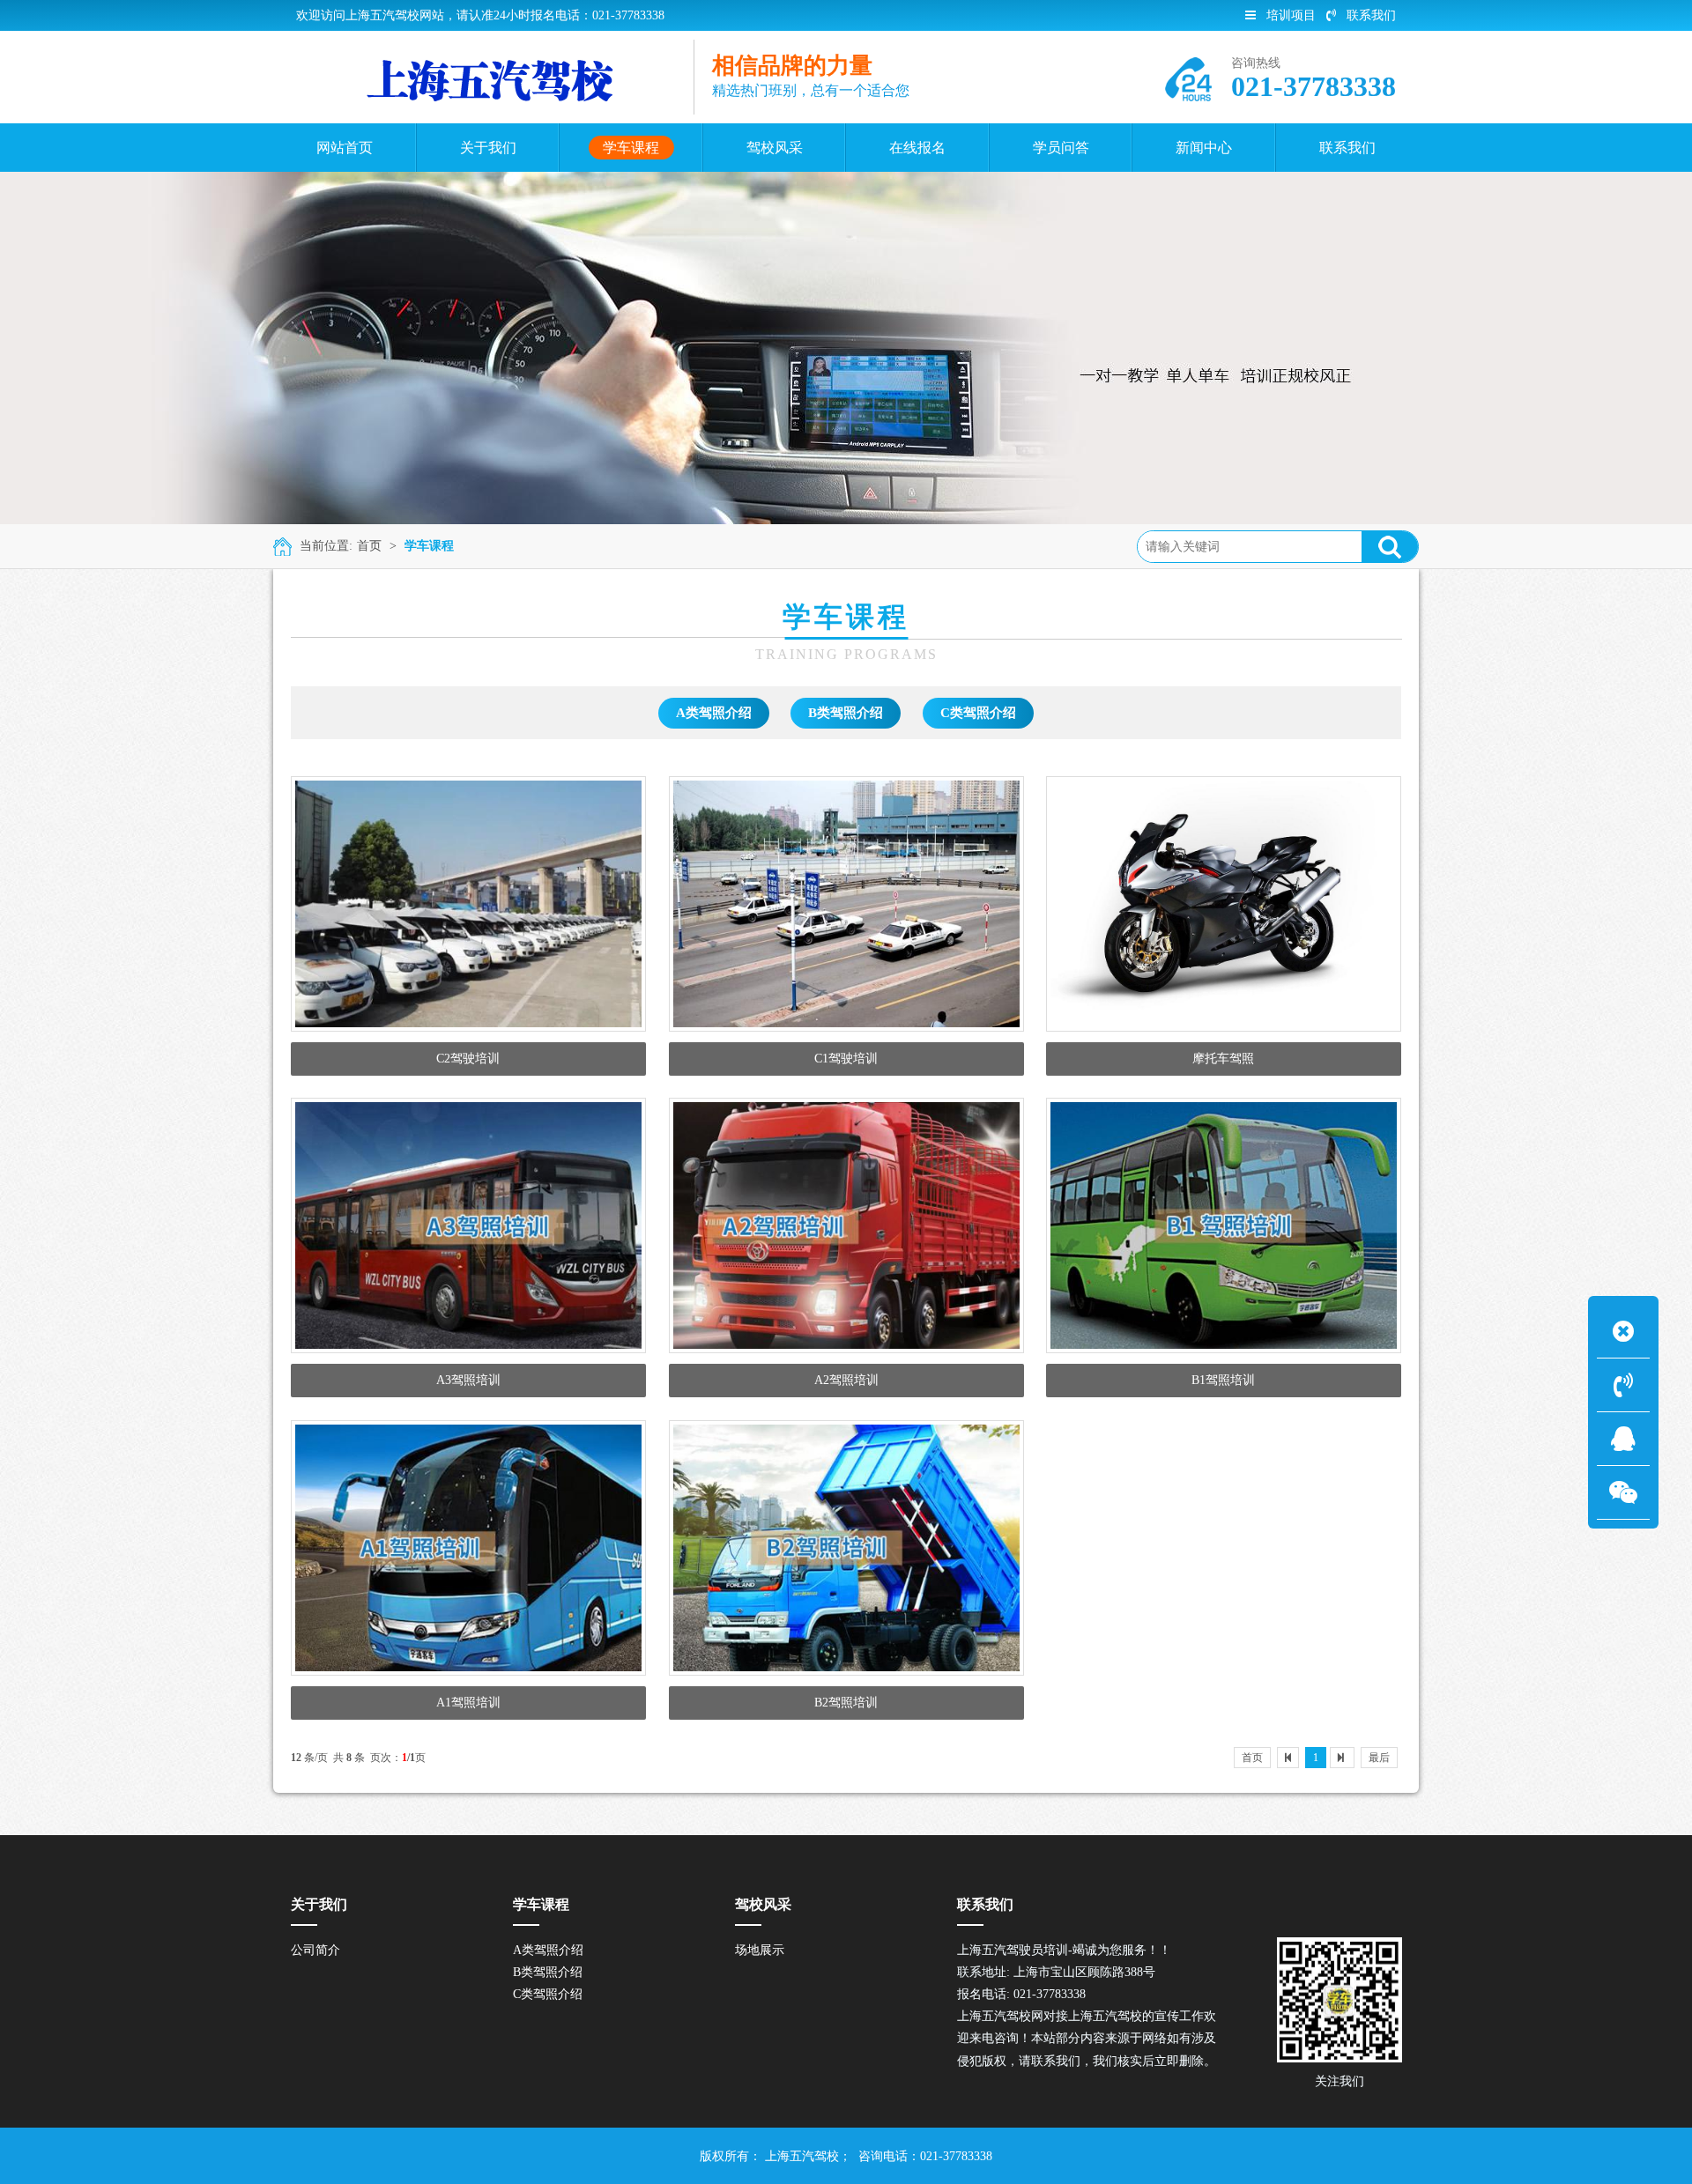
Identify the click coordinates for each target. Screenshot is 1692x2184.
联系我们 (1371, 15)
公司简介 (315, 1950)
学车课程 (429, 546)
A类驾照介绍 (714, 713)
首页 (369, 546)
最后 (1379, 1758)
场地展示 (760, 1950)
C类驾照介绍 (978, 713)
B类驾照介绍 (846, 713)
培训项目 (1291, 15)
